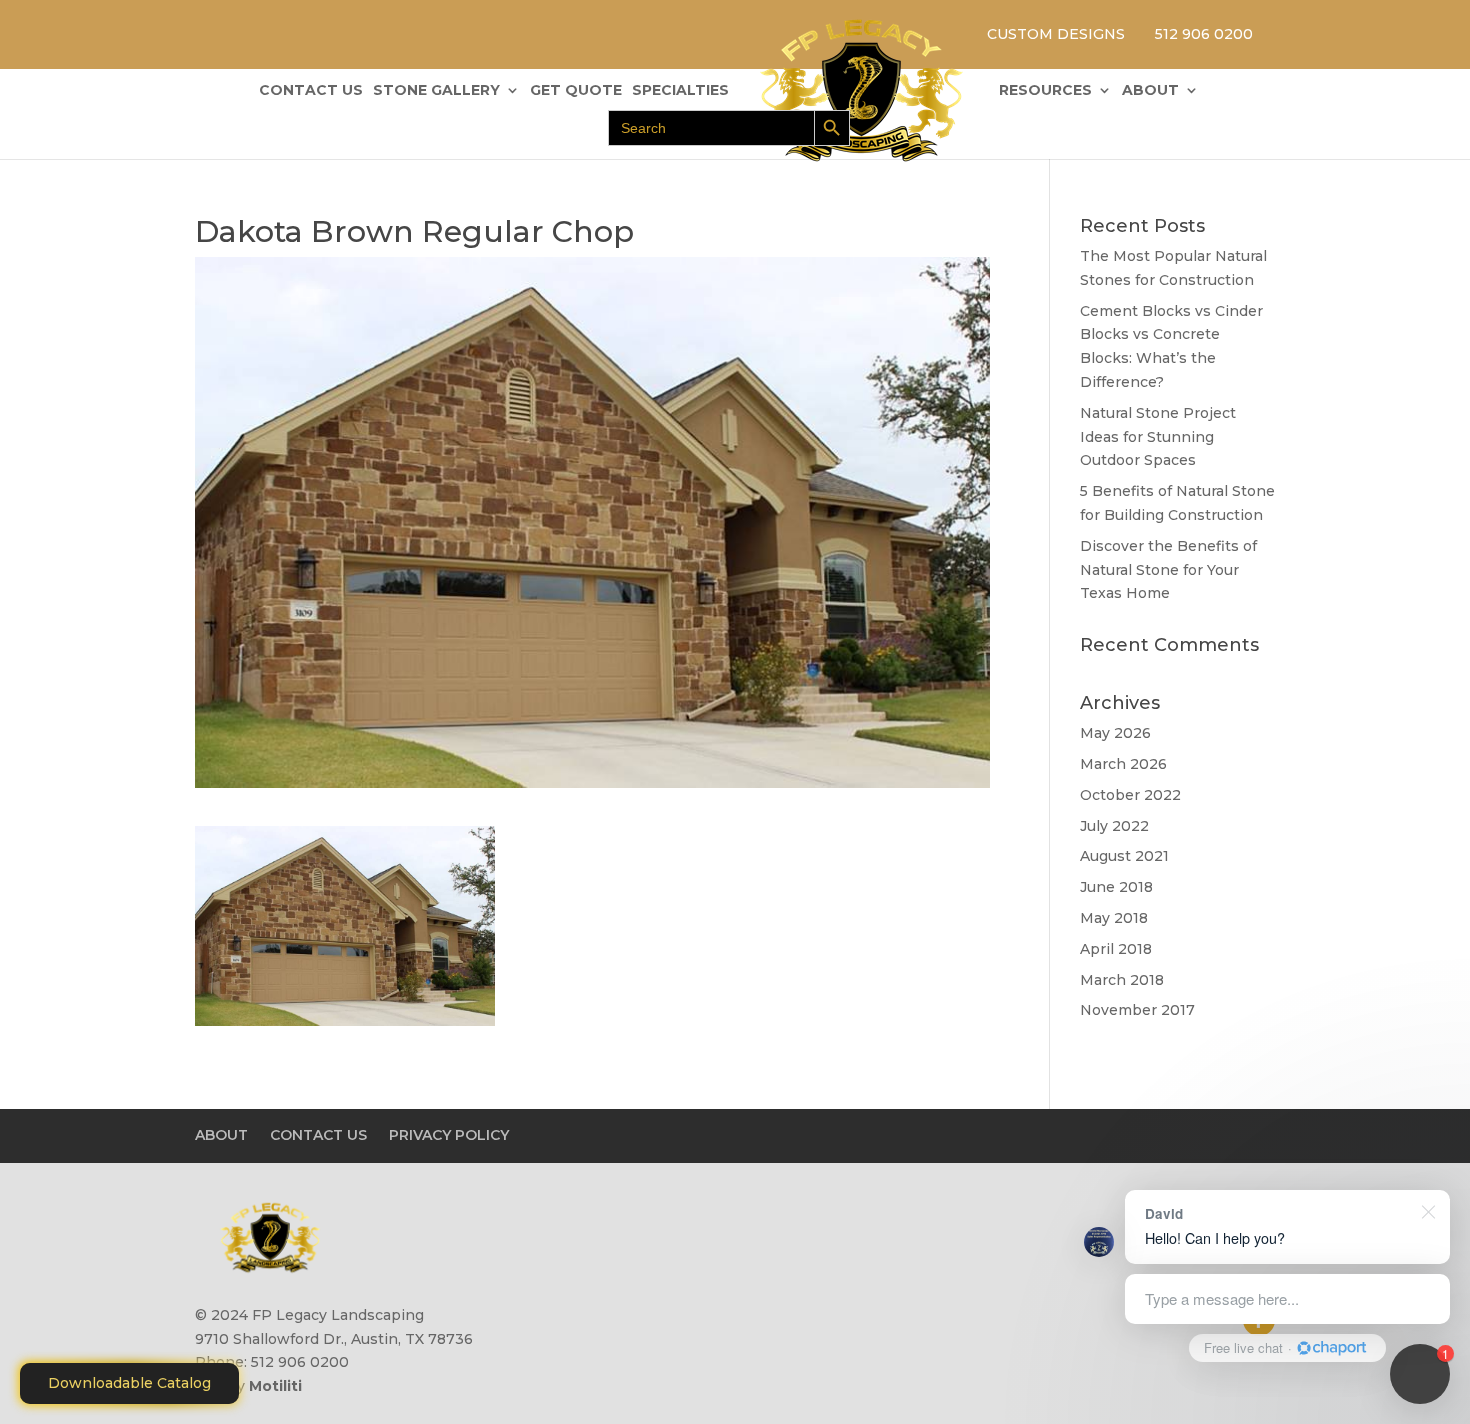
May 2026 (1115, 733)
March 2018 (1122, 980)
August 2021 (1124, 856)
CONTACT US (311, 91)
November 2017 (1137, 1010)
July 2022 (1114, 826)
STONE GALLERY (436, 91)
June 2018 (1116, 887)
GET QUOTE (576, 91)
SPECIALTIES (680, 91)
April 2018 (1116, 949)
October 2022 (1130, 795)
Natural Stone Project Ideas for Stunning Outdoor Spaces (1158, 437)
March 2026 (1123, 764)
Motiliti (275, 1386)
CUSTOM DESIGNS (1056, 34)
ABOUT (1150, 91)
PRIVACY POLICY (449, 1135)
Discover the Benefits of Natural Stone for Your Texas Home (1168, 570)
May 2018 (1114, 918)
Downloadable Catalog (129, 1383)
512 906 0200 (1204, 34)
